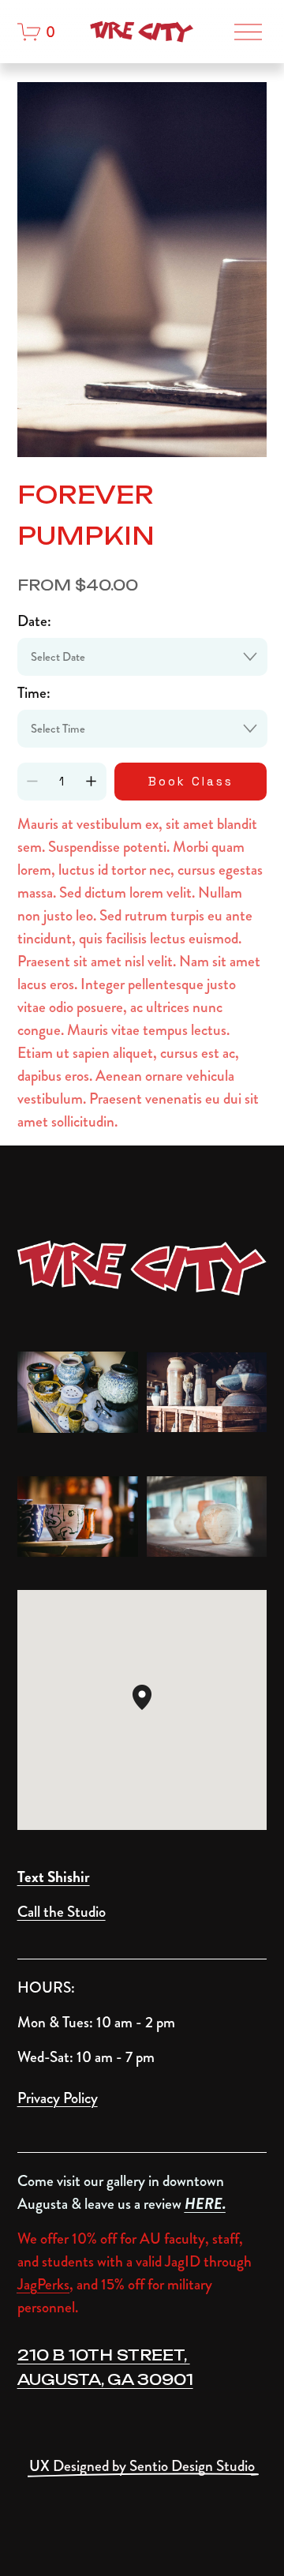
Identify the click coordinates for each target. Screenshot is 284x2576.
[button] (151, 1710)
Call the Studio (62, 1912)
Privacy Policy (58, 2098)
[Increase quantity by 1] (91, 781)
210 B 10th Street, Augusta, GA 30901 (105, 2367)
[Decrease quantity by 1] (32, 781)
